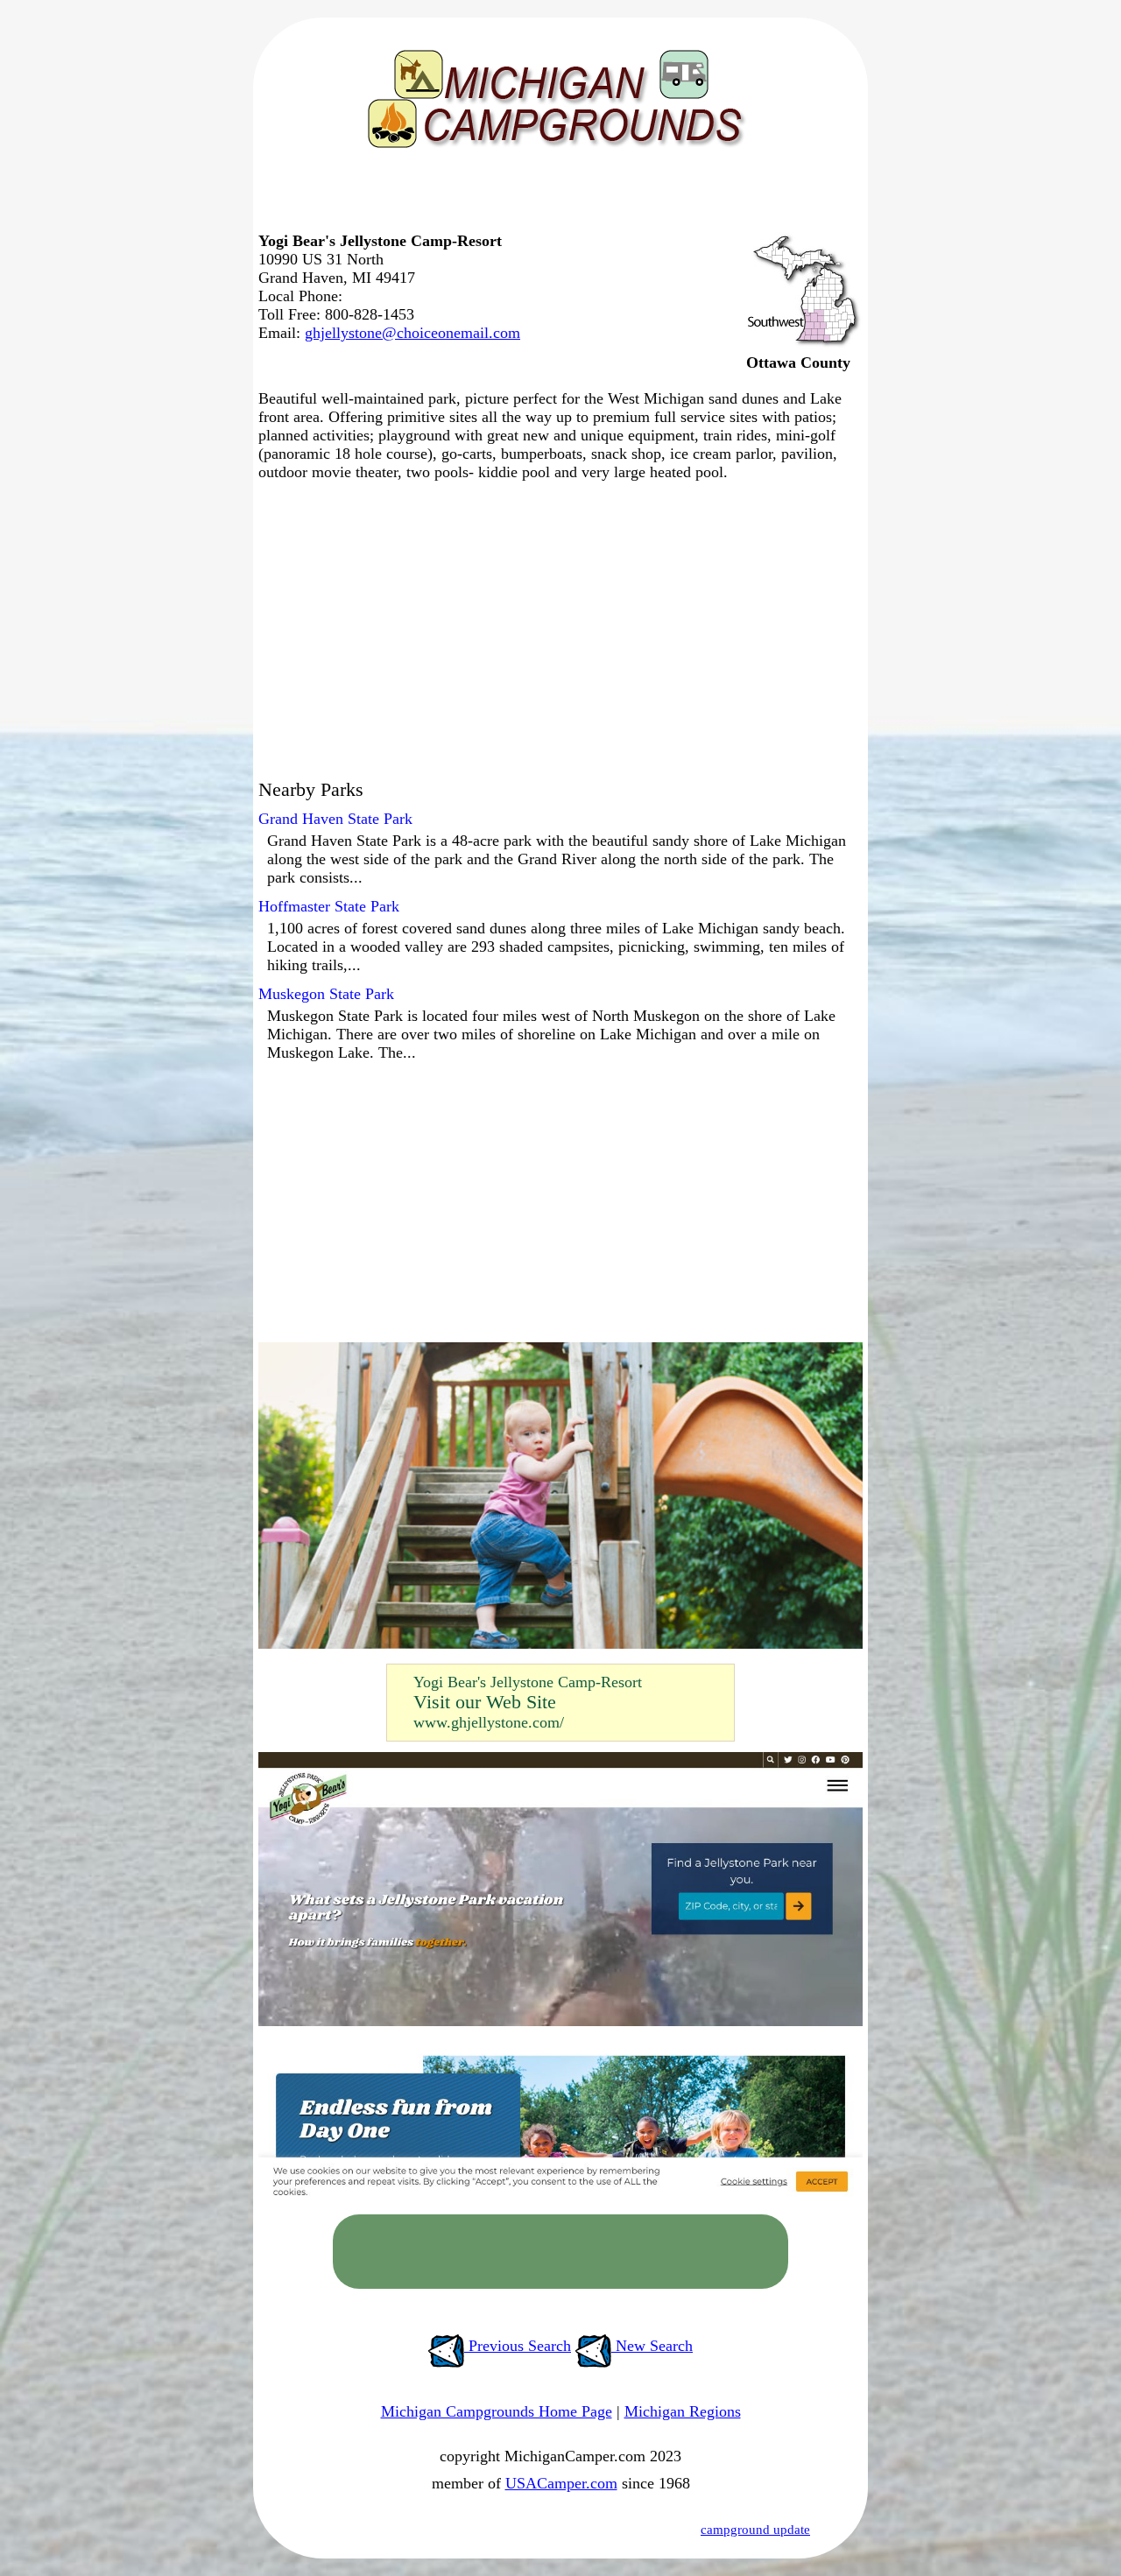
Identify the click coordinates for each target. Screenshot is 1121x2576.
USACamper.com (561, 2483)
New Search (652, 2346)
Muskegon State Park (326, 994)
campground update (755, 2530)
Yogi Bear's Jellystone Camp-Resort (528, 1682)
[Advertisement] (556, 197)
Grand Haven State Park (335, 819)
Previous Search (518, 2346)
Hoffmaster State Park (329, 906)
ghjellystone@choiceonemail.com (412, 333)
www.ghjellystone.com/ (489, 1722)
